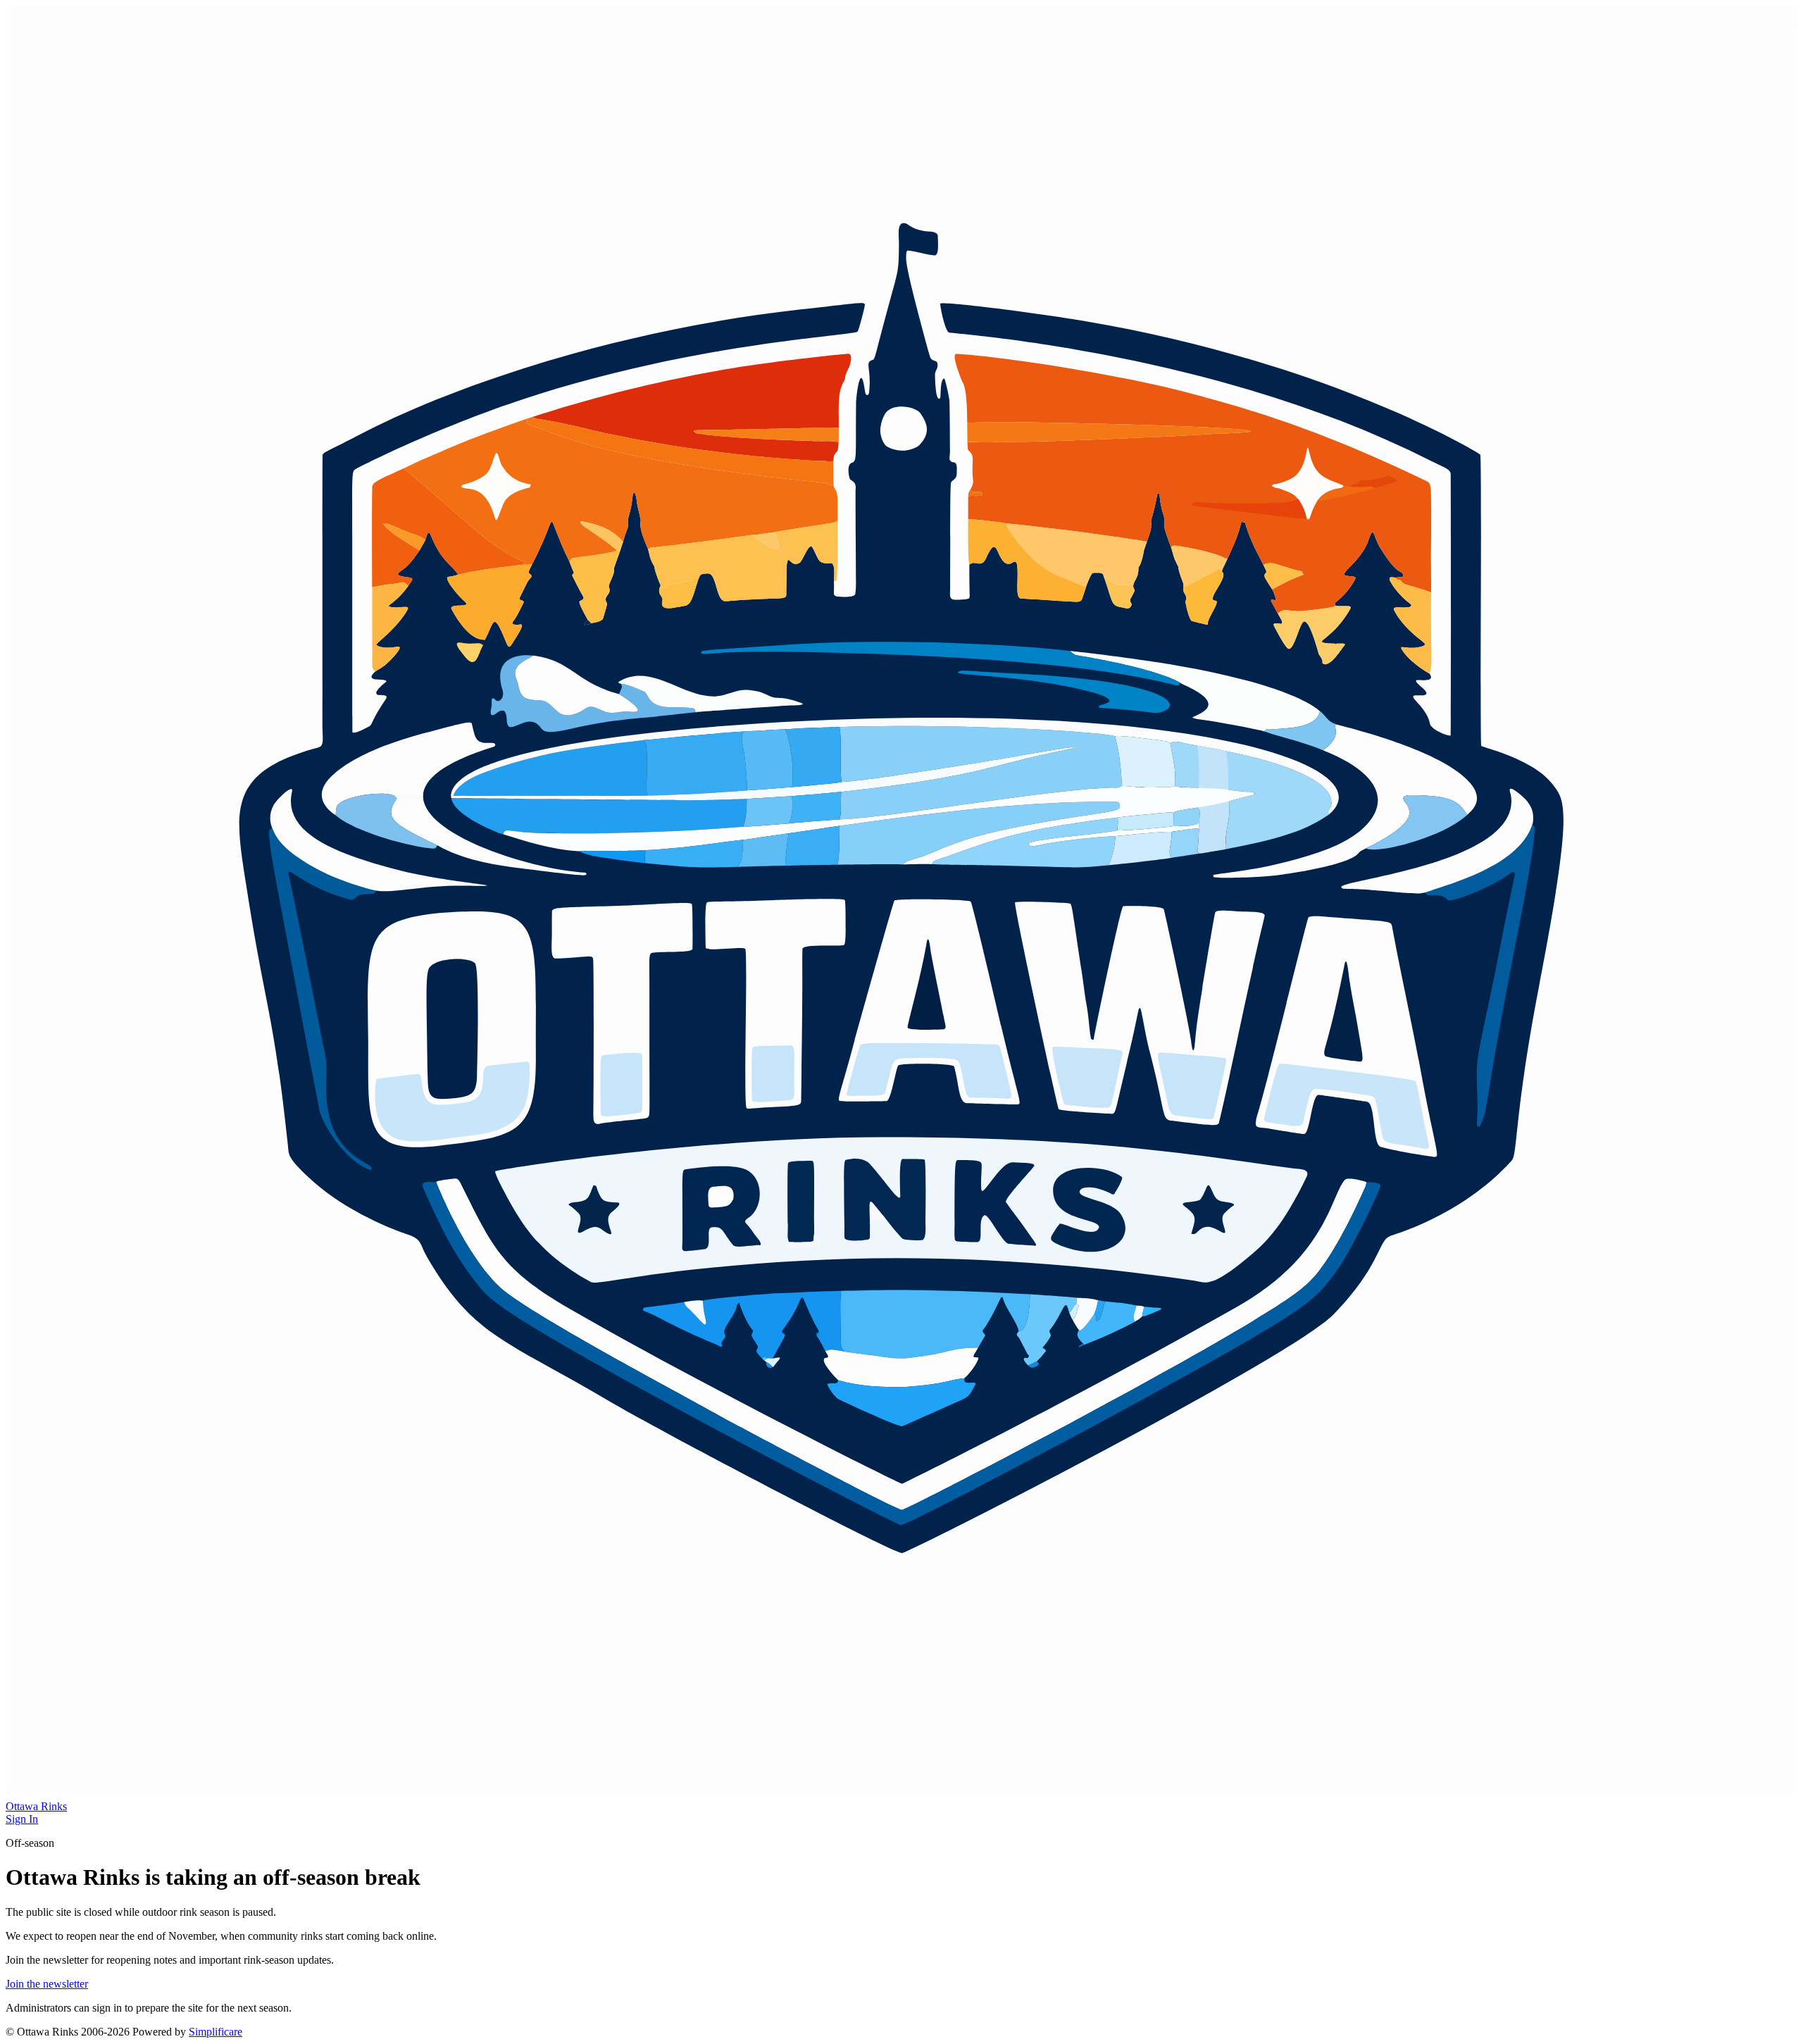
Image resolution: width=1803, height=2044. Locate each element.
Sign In (22, 1819)
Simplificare (216, 2032)
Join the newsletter (47, 1984)
